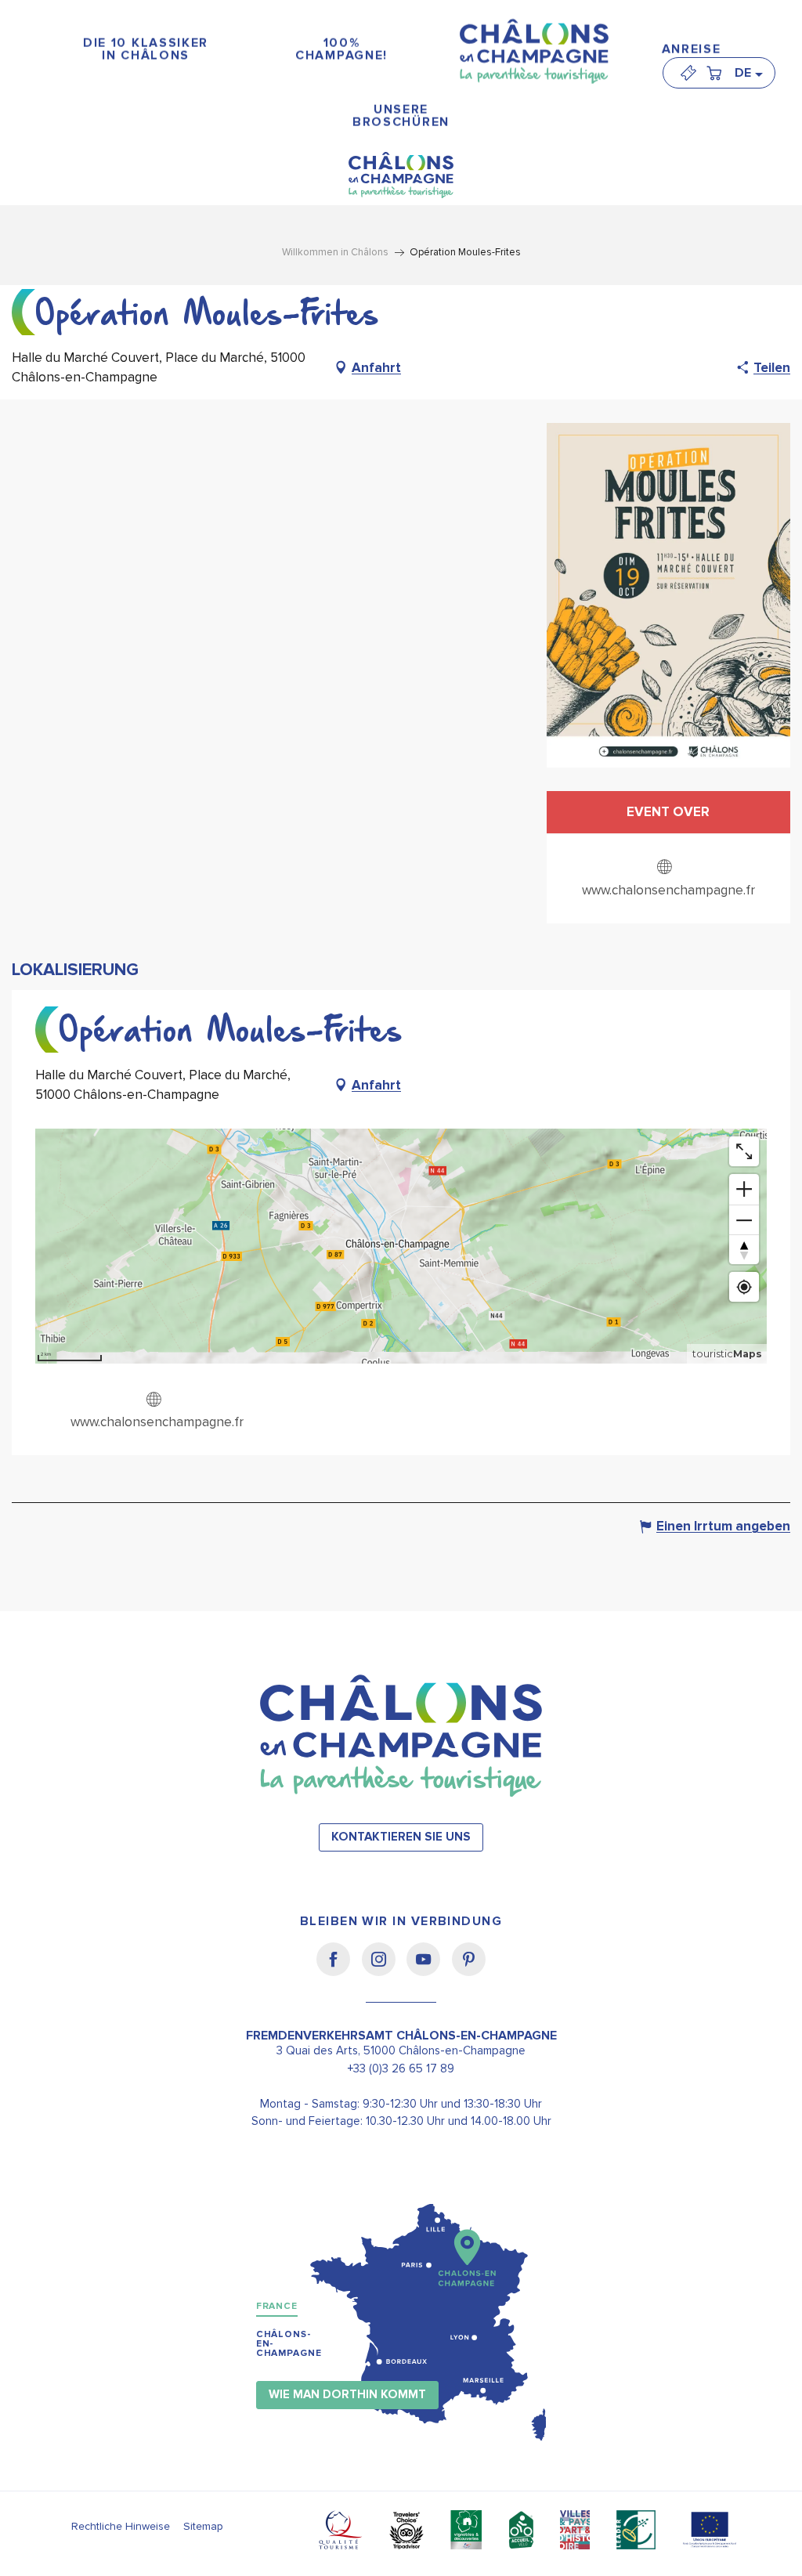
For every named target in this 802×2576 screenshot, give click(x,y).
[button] (748, 73)
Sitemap (203, 2526)
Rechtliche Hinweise (121, 2526)
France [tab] (277, 2306)
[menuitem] (146, 50)
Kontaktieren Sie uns (401, 1837)
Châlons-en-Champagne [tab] (289, 2344)
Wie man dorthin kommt (347, 2395)
